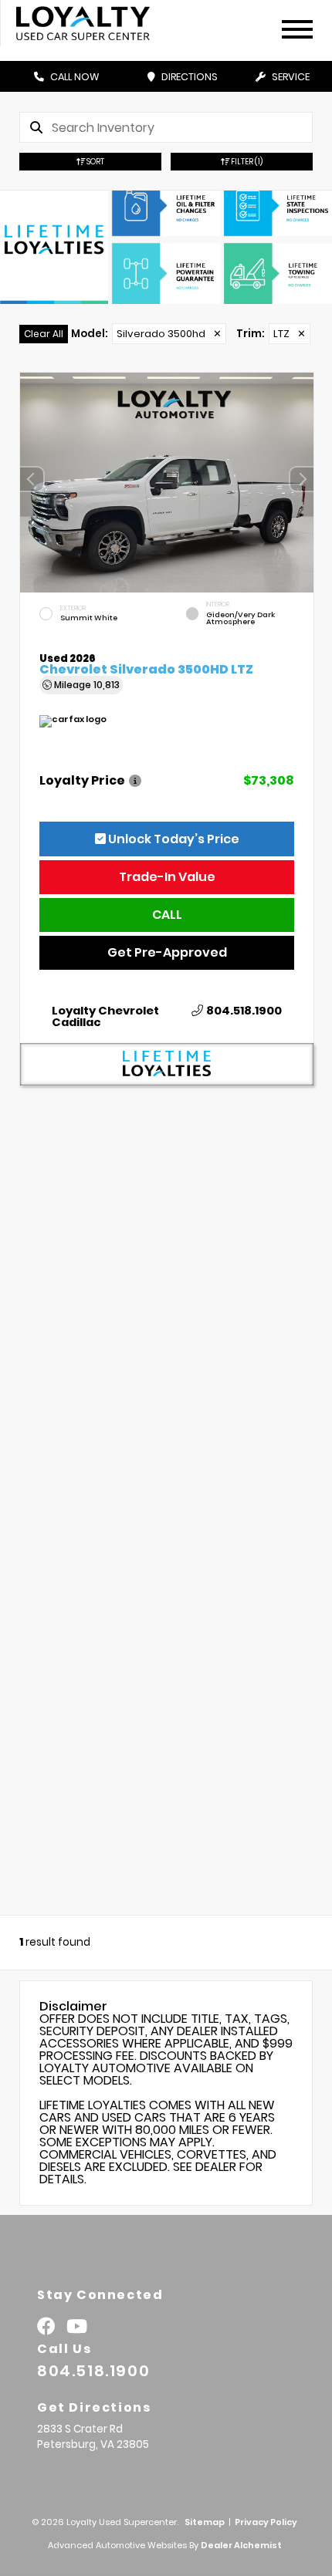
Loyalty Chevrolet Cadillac (105, 1017)
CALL (167, 915)
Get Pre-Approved (167, 952)
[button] (302, 479)
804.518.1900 (244, 1011)
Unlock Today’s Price (173, 839)
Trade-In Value (167, 877)
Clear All (44, 334)
